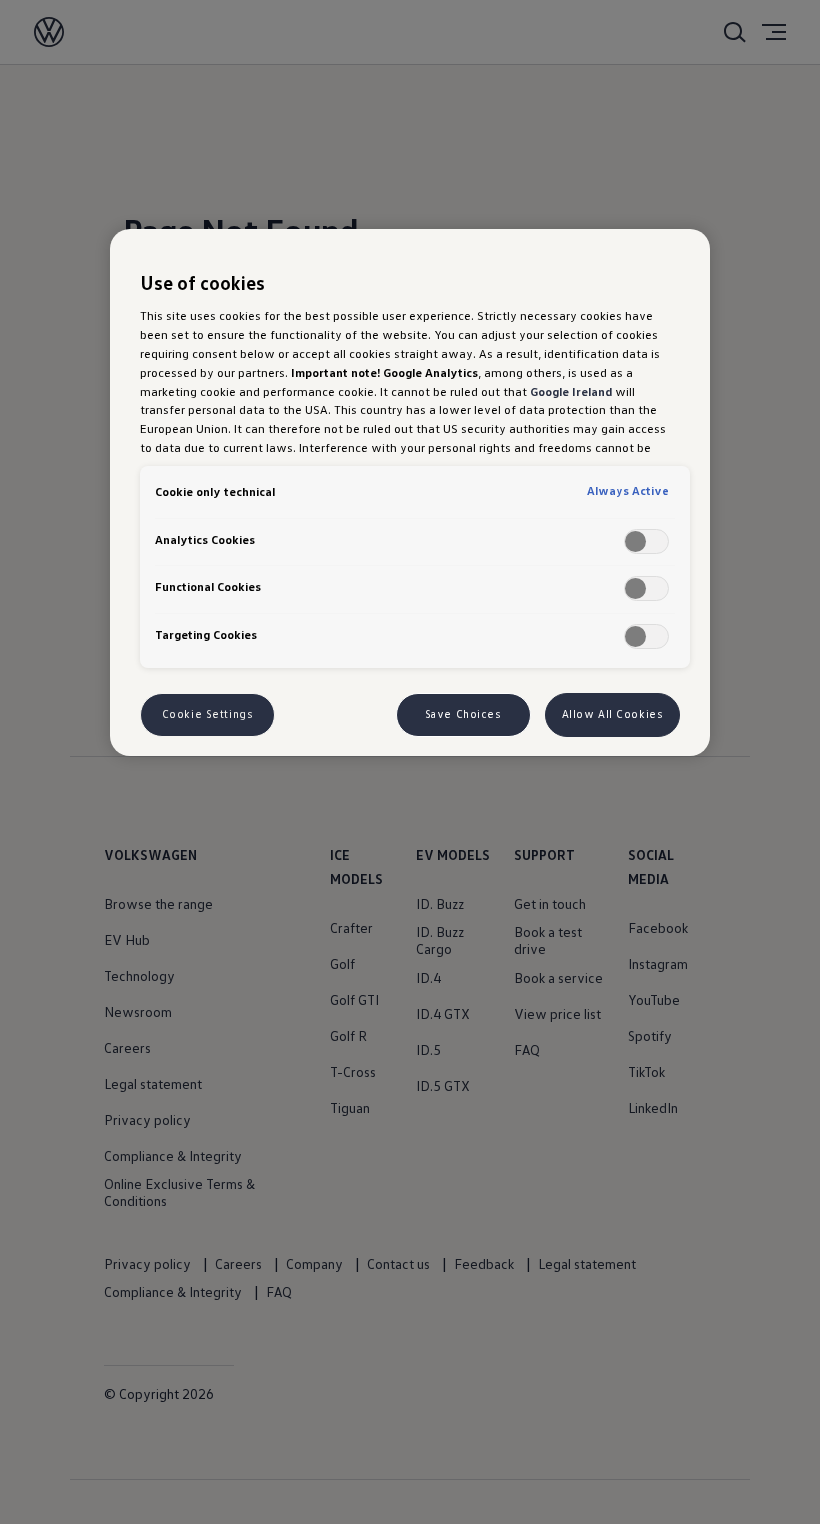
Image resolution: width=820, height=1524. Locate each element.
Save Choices (463, 714)
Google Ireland (571, 391)
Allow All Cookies (613, 714)
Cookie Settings (208, 714)
